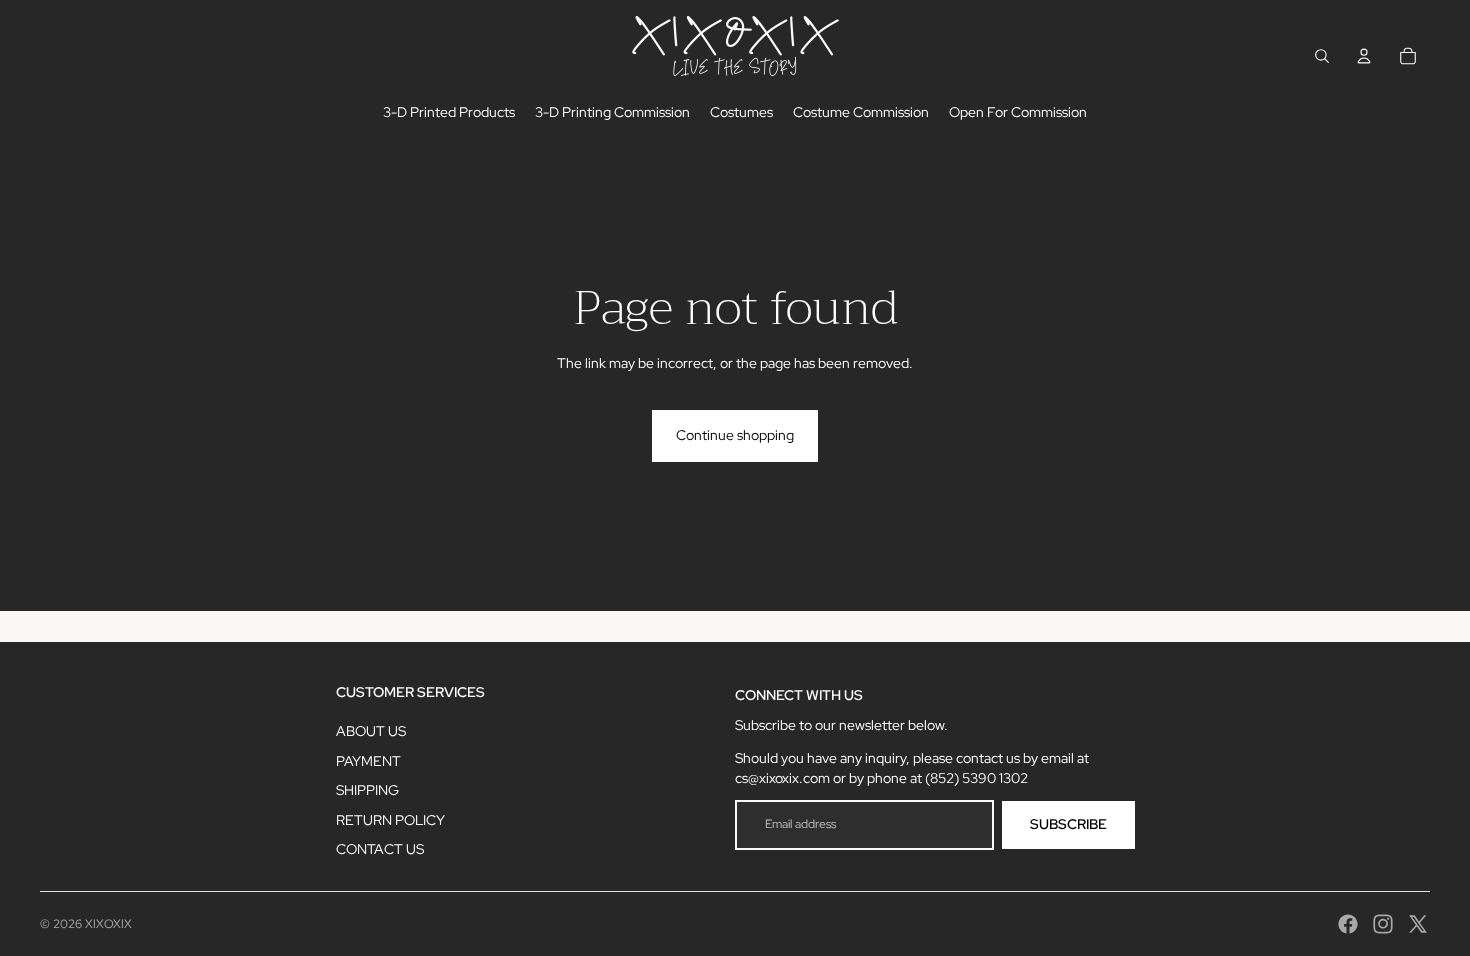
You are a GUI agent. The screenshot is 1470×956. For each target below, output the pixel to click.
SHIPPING (367, 790)
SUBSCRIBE (1068, 824)
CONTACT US (380, 849)
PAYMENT (368, 761)
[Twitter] (1418, 924)
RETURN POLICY (390, 820)
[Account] (1364, 56)
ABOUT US (371, 731)
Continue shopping (735, 435)
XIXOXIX (108, 924)
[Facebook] (1348, 924)
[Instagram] (1383, 924)
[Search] (1322, 56)
